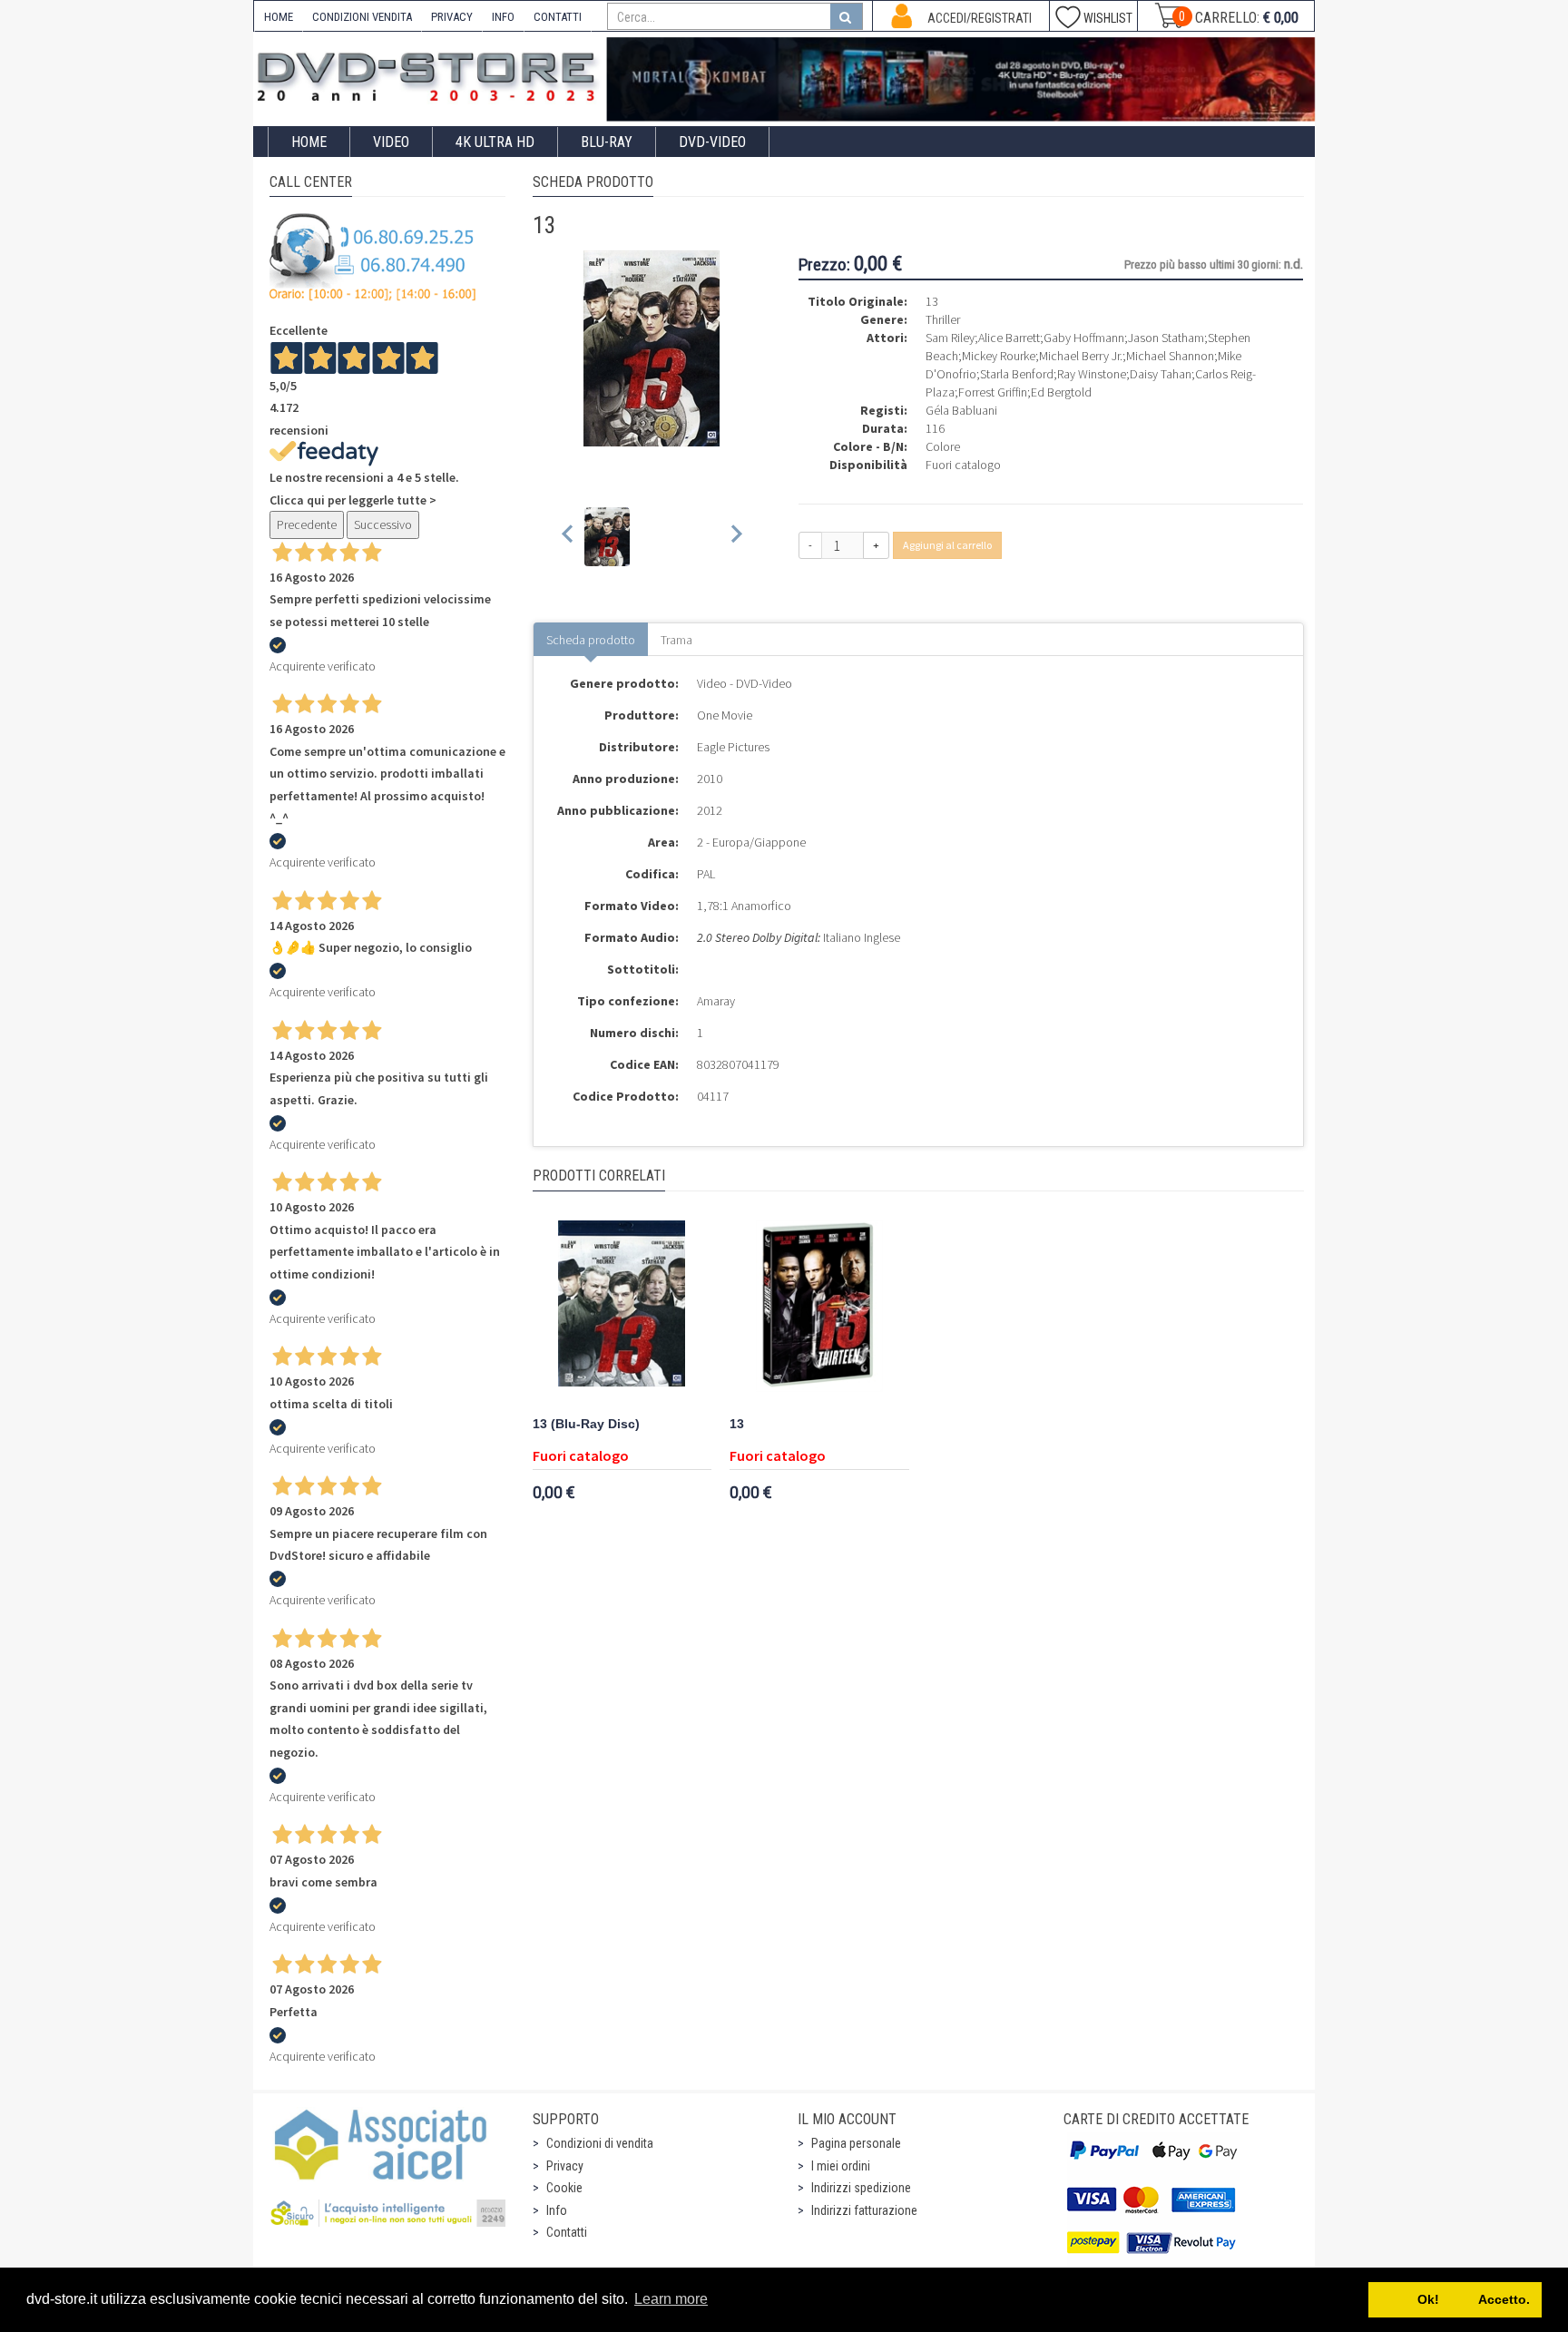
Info (557, 2210)
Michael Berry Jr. (1081, 356)
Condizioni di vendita (600, 2143)
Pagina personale (856, 2143)
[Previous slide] (568, 537)
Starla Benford (1017, 374)
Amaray (716, 1001)
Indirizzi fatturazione (864, 2210)
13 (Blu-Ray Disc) (586, 1424)
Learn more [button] (671, 2299)
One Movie (725, 715)
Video (391, 142)
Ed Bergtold (1061, 392)
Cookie (564, 2188)
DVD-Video (712, 142)
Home (309, 142)
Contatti (567, 2232)
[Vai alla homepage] (430, 74)
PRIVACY (452, 17)
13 (737, 1424)
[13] (819, 1311)
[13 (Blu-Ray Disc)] (622, 1311)
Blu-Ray (607, 142)
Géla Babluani (961, 410)
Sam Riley (950, 338)
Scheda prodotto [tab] (591, 640)
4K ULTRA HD (495, 142)
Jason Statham (1166, 338)
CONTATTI (558, 17)
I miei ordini (841, 2166)
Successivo (383, 524)
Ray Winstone (1092, 374)
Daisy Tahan (1161, 374)
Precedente (307, 524)
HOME (279, 17)
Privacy (565, 2166)
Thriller (943, 319)
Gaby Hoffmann (1084, 338)
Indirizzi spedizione (861, 2188)
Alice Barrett (1009, 338)
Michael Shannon (1170, 356)
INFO (503, 17)
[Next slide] (735, 537)
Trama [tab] (676, 640)
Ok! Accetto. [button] (1455, 2299)
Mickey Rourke (999, 356)
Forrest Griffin (993, 392)
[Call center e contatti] (373, 257)
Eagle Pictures (733, 747)
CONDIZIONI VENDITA (362, 17)
